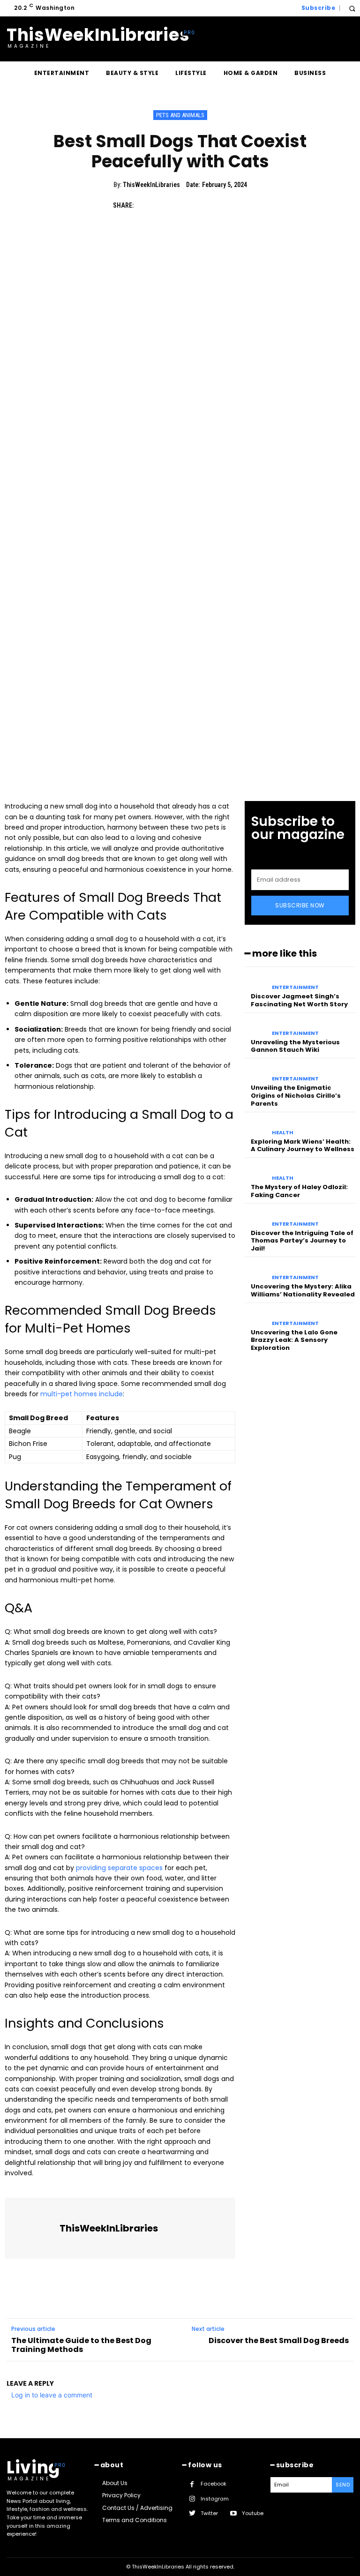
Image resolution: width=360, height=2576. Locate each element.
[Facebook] (145, 205)
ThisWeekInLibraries (151, 185)
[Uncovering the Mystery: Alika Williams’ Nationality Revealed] (256, 1272)
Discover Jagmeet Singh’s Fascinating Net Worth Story (299, 1000)
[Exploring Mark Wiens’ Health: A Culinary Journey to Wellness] (256, 1127)
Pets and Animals (180, 115)
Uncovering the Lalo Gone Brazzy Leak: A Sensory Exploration (294, 1340)
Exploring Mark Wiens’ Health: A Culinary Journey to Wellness (303, 1146)
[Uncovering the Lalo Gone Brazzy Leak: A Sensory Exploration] (256, 1318)
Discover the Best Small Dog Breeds (279, 2340)
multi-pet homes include (82, 1394)
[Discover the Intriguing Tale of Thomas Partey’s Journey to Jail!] (256, 1218)
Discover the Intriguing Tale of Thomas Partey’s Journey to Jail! (302, 1241)
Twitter (209, 2513)
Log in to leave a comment (52, 2395)
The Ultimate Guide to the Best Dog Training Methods (81, 2345)
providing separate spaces (119, 1868)
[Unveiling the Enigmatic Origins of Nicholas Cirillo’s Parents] (256, 1073)
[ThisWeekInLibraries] (33, 2228)
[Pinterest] (188, 205)
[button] (352, 8)
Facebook (214, 2484)
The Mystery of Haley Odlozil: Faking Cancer (299, 1191)
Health (283, 1133)
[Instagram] (192, 2499)
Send (343, 2485)
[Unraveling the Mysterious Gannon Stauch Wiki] (256, 1027)
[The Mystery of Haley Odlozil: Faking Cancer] (256, 1172)
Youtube (253, 2513)
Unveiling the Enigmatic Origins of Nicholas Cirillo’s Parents (296, 1096)
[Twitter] (167, 205)
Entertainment (295, 987)
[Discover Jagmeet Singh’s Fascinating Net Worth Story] (256, 981)
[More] (232, 205)
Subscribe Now (300, 905)
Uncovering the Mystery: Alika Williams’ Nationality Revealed (303, 1290)
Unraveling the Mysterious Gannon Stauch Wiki (295, 1046)
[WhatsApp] (210, 205)
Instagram (215, 2499)
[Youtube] (233, 2513)
